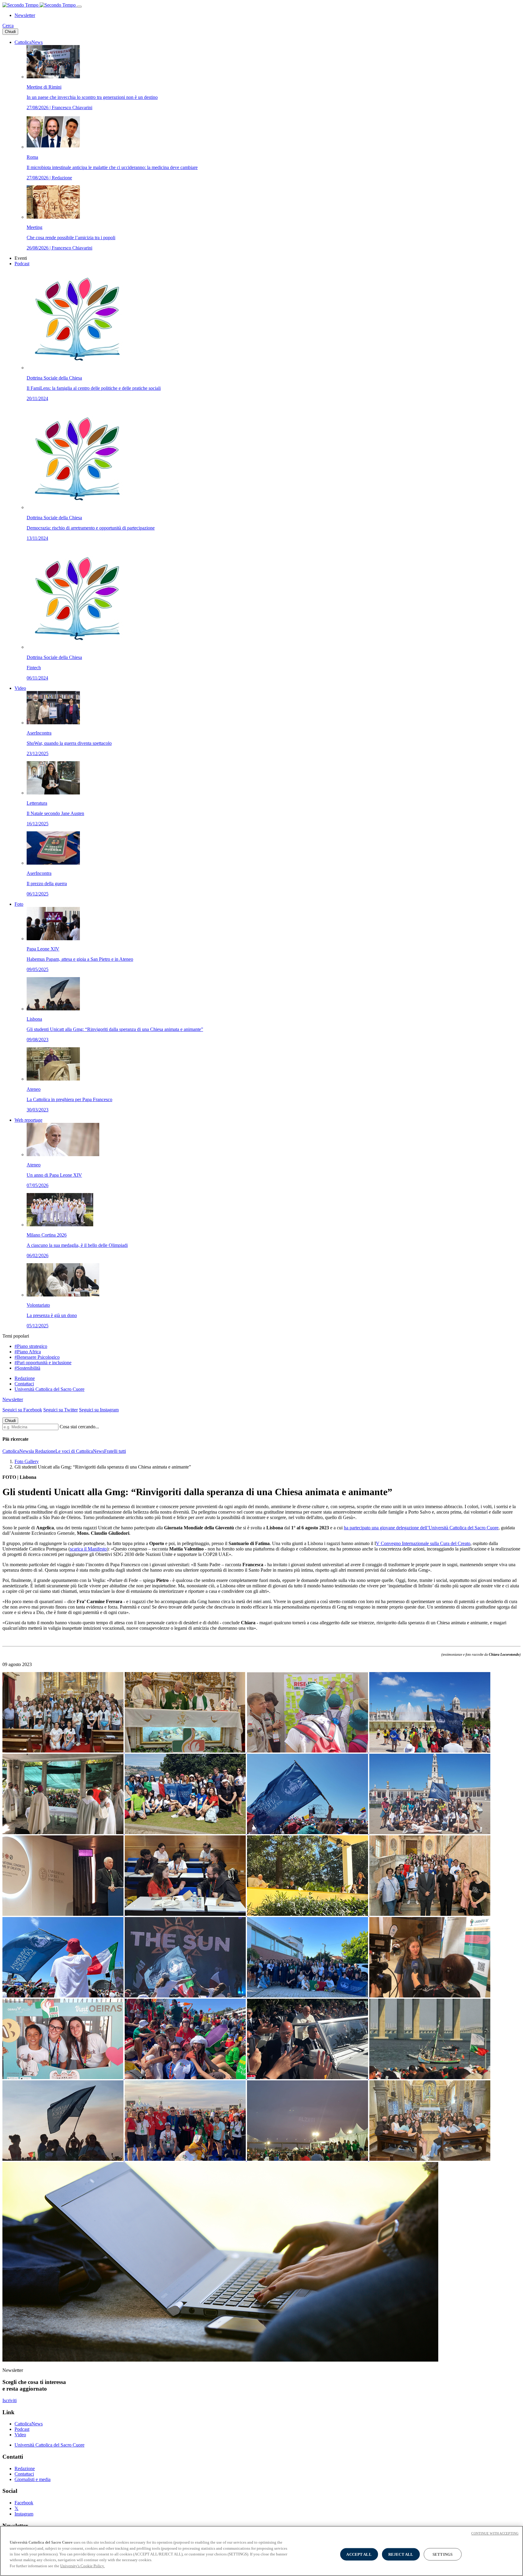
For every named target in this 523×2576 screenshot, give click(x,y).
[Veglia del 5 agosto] (64, 2159)
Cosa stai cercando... (79, 1427)
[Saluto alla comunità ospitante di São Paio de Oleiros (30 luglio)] (308, 1996)
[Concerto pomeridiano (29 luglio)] (186, 1996)
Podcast (22, 264)
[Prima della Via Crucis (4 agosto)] (186, 2077)
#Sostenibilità (27, 1368)
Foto (19, 904)
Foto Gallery (27, 1461)
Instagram (24, 2514)
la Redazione (43, 1451)
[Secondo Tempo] (40, 5)
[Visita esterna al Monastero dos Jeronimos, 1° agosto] (430, 1751)
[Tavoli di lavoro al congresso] (186, 1914)
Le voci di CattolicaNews (80, 1451)
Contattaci (24, 1384)
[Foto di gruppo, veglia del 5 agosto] (186, 2159)
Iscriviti (10, 2400)
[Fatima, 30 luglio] (430, 1833)
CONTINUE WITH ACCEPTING (495, 2533)
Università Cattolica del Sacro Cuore (49, 1389)
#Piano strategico (31, 1346)
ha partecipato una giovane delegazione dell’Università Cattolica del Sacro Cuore (421, 1528)
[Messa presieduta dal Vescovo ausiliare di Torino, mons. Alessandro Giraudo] (64, 1833)
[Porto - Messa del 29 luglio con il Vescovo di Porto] (64, 1996)
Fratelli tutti (115, 1451)
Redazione (25, 1378)
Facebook (24, 2503)
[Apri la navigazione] (79, 7)
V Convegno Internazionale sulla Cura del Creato (423, 1543)
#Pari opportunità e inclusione (43, 1363)
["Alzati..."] (308, 2159)
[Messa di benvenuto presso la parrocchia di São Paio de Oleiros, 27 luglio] (64, 1751)
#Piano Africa (28, 1352)
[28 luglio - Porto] (186, 1833)
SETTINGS (442, 2554)
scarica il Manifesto (88, 1549)
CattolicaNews (29, 42)
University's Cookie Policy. (82, 2566)
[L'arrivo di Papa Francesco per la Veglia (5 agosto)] (308, 2077)
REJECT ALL (401, 2554)
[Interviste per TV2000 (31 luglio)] (430, 1996)
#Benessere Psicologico (37, 1357)
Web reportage (28, 1120)
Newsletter (25, 15)
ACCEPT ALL (359, 2554)
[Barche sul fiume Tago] (430, 2077)
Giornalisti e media (33, 2479)
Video (20, 688)
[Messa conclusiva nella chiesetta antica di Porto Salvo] (430, 2159)
